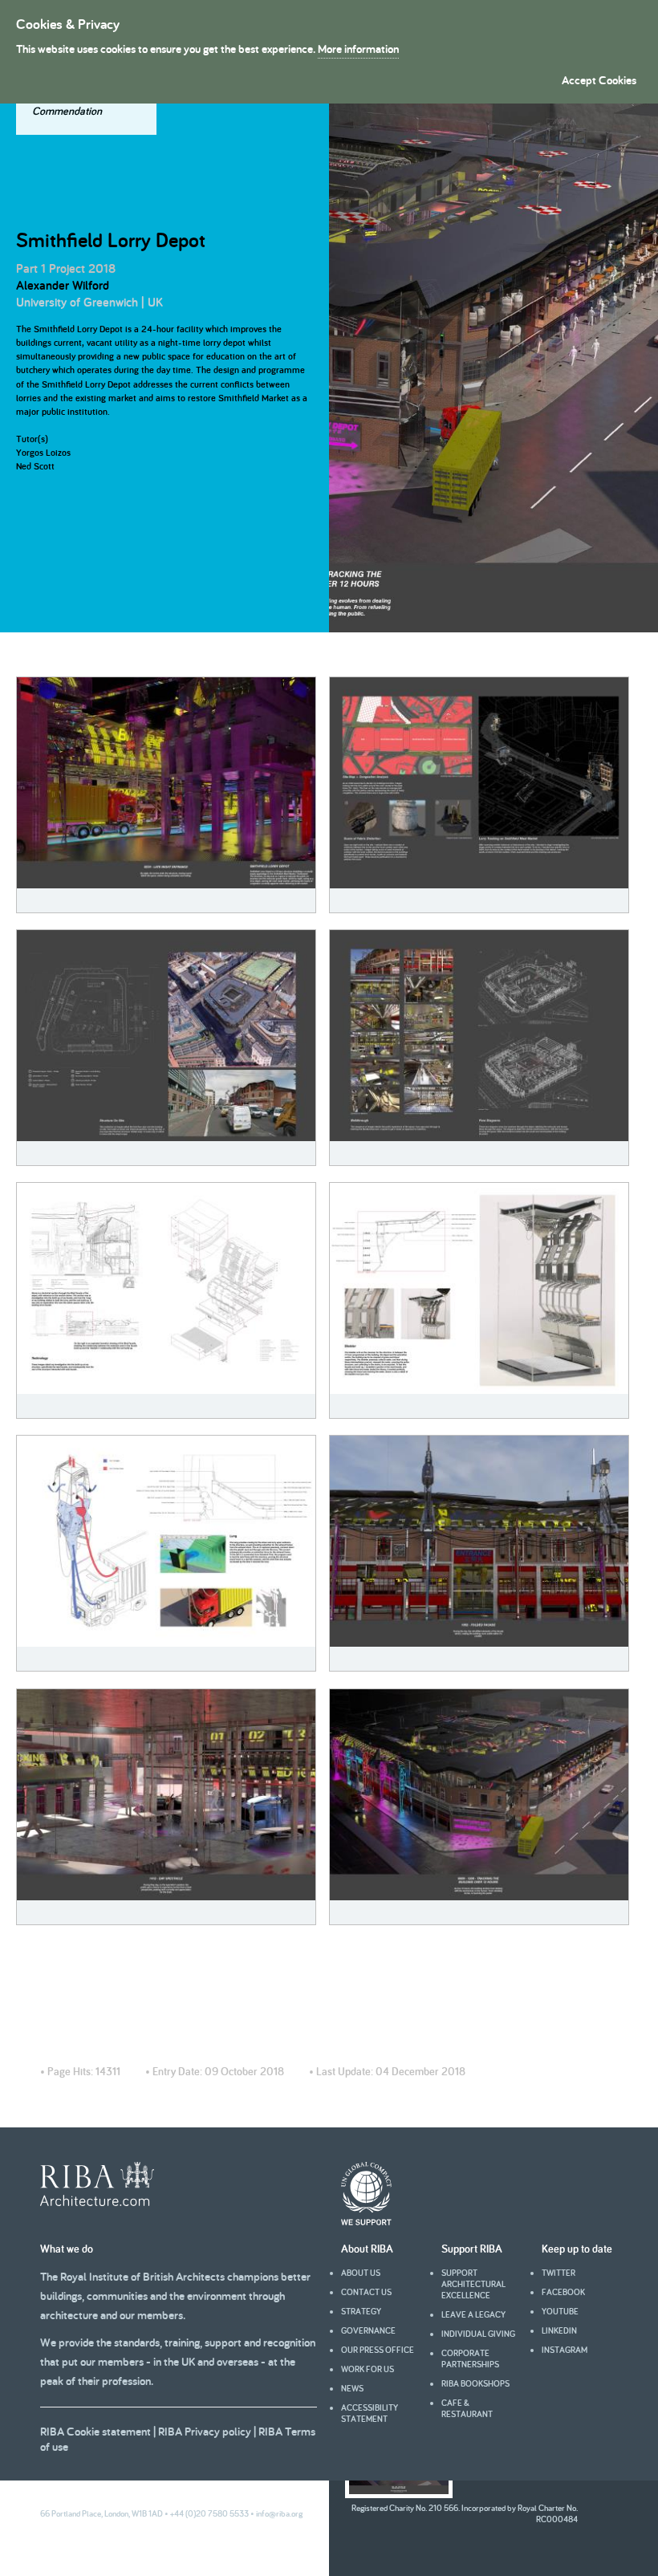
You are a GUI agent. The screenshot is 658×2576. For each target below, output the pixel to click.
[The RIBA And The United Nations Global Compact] (366, 2221)
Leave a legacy (473, 2314)
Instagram (565, 2350)
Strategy (361, 2311)
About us (361, 2273)
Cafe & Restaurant (467, 2408)
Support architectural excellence (473, 2284)
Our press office (378, 2350)
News (352, 2388)
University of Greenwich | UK (89, 302)
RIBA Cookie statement (95, 2431)
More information (358, 49)
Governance (368, 2330)
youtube (560, 2311)
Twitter (558, 2273)
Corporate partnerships (470, 2359)
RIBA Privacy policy (205, 2431)
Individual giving (478, 2334)
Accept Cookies (599, 80)
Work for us (368, 2369)
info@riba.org (279, 2513)
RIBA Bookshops (475, 2383)
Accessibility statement (370, 2413)
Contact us (366, 2292)
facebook (563, 2292)
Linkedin (559, 2330)
